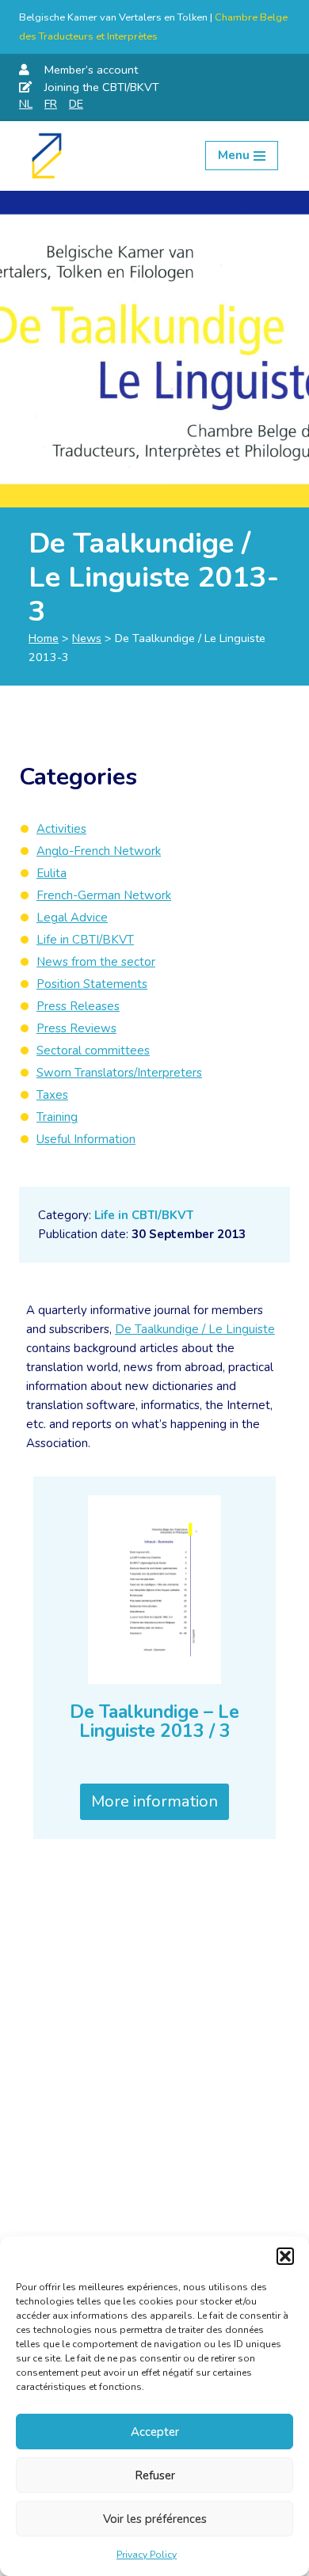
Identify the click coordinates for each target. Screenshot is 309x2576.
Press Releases (78, 1006)
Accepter (155, 2432)
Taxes (52, 1095)
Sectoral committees (93, 1051)
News (87, 638)
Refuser (155, 2475)
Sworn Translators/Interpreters (119, 1073)
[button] (285, 2256)
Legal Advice (72, 918)
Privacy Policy (147, 2555)
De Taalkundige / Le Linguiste (195, 1329)
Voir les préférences (155, 2519)
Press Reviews (76, 1028)
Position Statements (92, 984)
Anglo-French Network (99, 851)
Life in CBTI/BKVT (144, 1215)
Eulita (51, 873)
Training (57, 1117)
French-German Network (104, 895)
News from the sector (96, 962)
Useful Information (86, 1139)
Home (44, 638)
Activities (61, 829)
